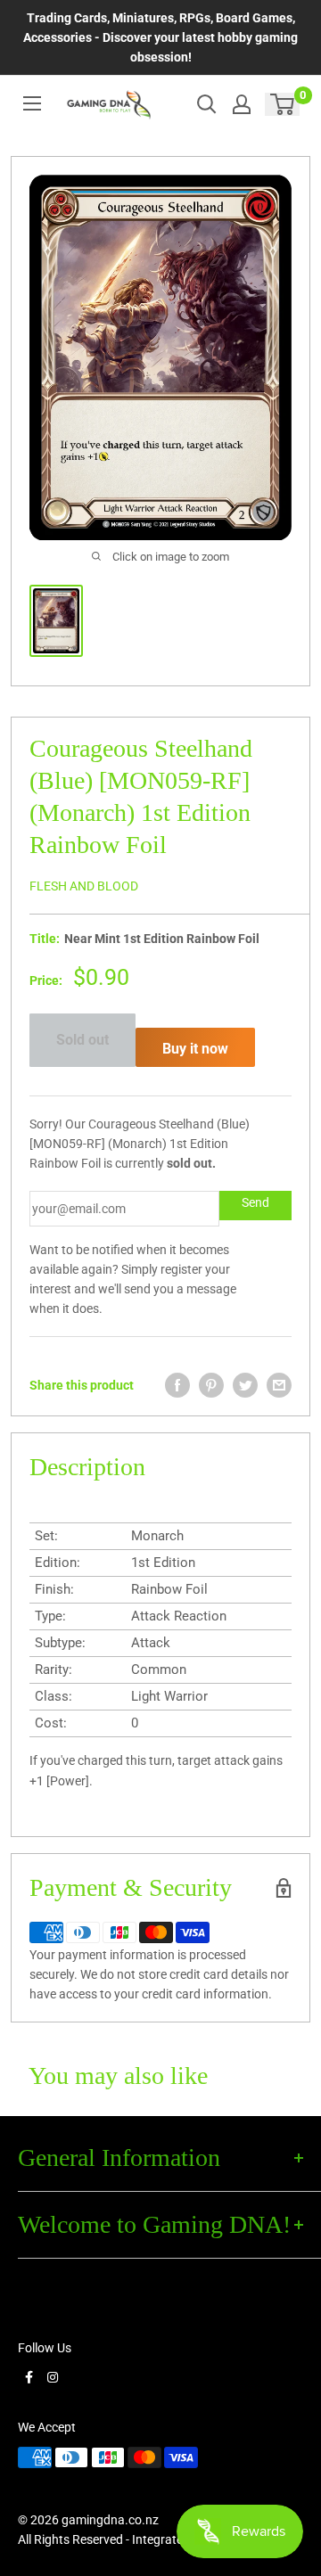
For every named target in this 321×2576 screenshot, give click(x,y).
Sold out (82, 1040)
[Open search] (207, 104)
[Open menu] (32, 103)
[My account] (242, 104)
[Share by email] (279, 1385)
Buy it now (195, 1049)
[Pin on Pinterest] (211, 1385)
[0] (283, 104)
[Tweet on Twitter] (245, 1385)
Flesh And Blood (84, 886)
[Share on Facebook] (177, 1385)
